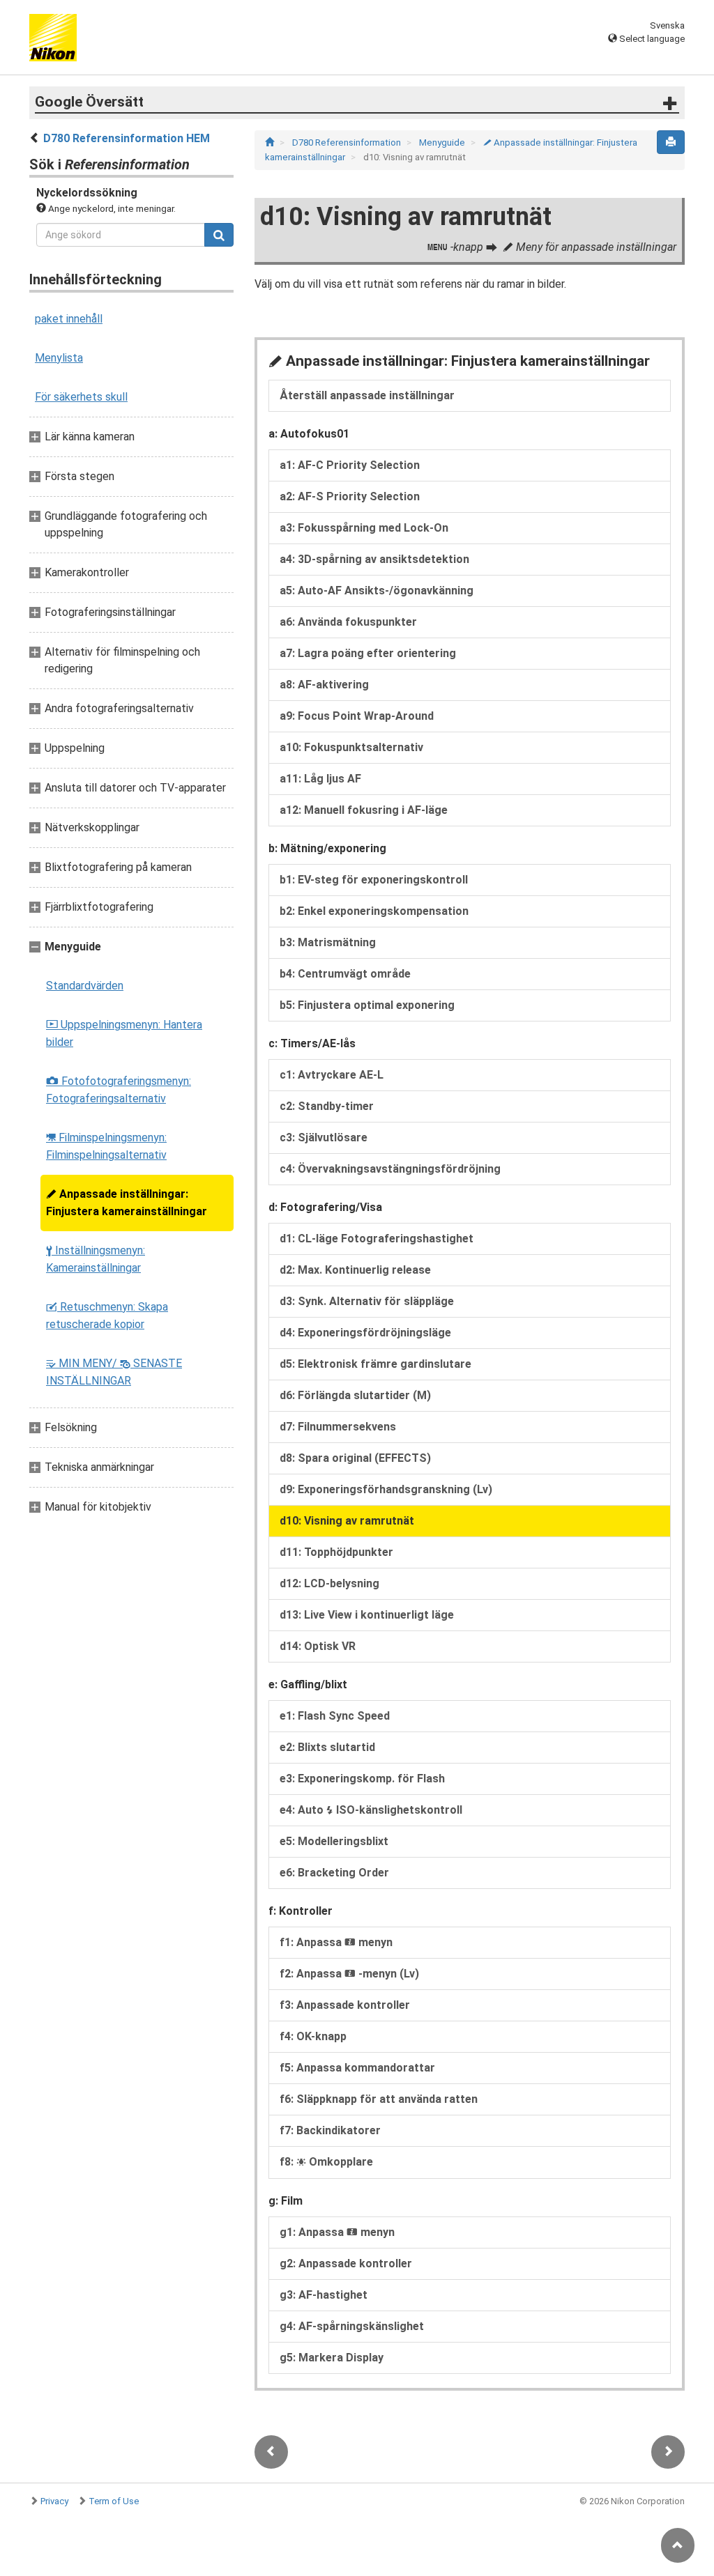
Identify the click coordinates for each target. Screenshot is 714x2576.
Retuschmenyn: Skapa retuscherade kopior (107, 1316)
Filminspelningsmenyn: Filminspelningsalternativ (106, 1146)
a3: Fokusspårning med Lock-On (364, 528)
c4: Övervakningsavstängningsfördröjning (390, 1169)
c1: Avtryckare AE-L (332, 1075)
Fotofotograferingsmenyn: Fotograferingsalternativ (119, 1090)
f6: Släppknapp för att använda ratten (379, 2099)
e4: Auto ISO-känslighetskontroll (371, 1810)
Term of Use (114, 2501)
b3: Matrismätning (328, 942)
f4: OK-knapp (313, 2036)
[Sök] (219, 235)
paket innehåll (69, 319)
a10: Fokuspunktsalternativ (351, 747)
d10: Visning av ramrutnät (347, 1521)
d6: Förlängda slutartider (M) (355, 1395)
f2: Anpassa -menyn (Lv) (349, 1974)
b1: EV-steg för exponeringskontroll (374, 880)
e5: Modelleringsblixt (334, 1841)
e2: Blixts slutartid (327, 1747)
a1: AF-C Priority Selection (350, 465)
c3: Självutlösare (324, 1137)
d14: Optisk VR (318, 1646)
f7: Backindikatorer (330, 2130)
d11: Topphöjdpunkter (336, 1552)
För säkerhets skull (81, 397)
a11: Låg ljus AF (320, 779)
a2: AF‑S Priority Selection (350, 496)
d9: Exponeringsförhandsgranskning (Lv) (386, 1489)
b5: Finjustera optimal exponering (367, 1005)
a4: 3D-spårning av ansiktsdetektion (374, 559)
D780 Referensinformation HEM (127, 138)
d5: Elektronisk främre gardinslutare (375, 1364)
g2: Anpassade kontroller (346, 2263)
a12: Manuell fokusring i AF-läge (364, 810)
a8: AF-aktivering (324, 685)
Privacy (54, 2501)
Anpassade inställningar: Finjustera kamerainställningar (127, 1203)
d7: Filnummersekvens (338, 1427)
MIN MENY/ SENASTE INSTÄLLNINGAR (114, 1372)
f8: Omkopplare (326, 2162)
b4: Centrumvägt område (345, 974)
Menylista (59, 358)
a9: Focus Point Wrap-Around (357, 716)
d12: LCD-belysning (329, 1583)
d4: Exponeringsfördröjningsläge (365, 1333)
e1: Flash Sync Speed (335, 1716)
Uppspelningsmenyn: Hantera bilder (124, 1033)
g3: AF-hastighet (324, 2295)
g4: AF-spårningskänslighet (352, 2326)
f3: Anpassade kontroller (345, 2005)
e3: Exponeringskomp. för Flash (362, 1779)
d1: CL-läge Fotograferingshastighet (377, 1239)
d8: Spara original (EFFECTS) (355, 1458)
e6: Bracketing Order (334, 1873)
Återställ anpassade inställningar (367, 395)
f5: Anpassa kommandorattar (357, 2068)
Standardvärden (85, 986)
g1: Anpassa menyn (337, 2232)
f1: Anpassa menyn (336, 1942)
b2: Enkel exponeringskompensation (374, 911)
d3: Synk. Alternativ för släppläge (367, 1301)
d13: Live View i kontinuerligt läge (367, 1615)
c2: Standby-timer (327, 1106)
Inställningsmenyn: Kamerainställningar (96, 1259)
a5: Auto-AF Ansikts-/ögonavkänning (377, 591)
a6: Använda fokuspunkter (348, 622)
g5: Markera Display (332, 2358)
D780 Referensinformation (348, 142)
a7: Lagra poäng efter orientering (368, 653)
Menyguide (443, 142)
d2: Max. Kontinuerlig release (355, 1270)
